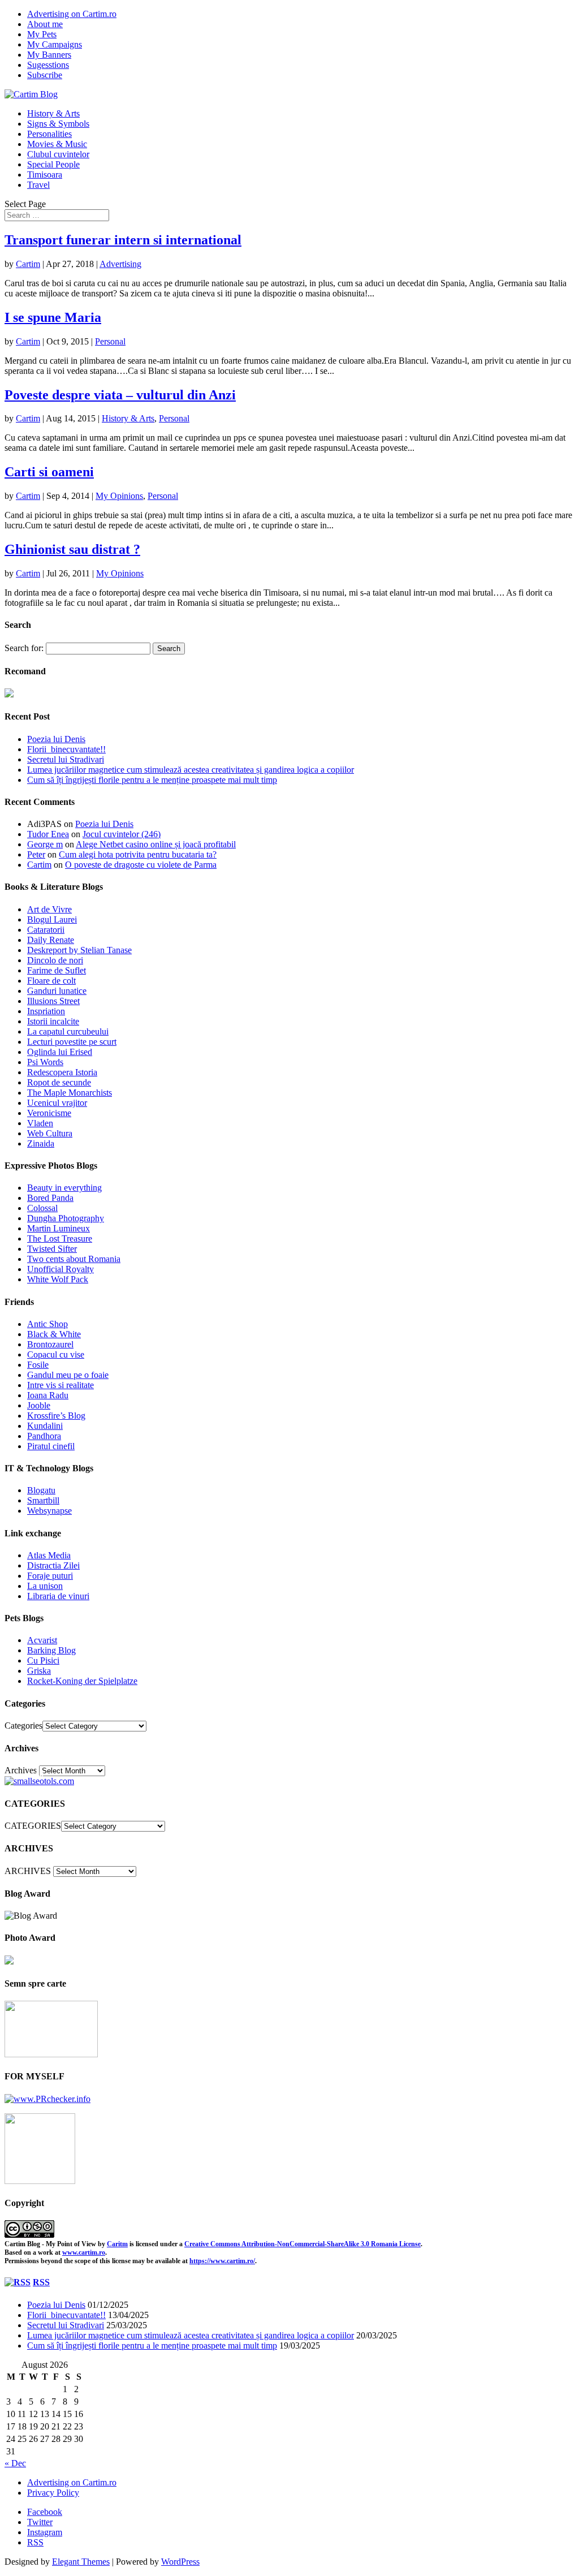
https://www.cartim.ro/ (222, 2261)
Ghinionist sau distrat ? (72, 549)
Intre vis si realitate (61, 1385)
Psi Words (45, 1062)
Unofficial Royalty (61, 1269)
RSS (41, 2282)
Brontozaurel (50, 1344)
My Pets (42, 34)
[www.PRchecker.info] (47, 2099)
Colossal (42, 1208)
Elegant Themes (81, 2562)
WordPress (180, 2562)
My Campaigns (55, 44)
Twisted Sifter (52, 1249)
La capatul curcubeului (68, 1031)
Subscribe (45, 75)
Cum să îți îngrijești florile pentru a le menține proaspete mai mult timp (152, 780)
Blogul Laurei (52, 919)
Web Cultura (50, 1133)
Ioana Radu (48, 1395)
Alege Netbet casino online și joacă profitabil (156, 844)
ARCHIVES (28, 1871)
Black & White (54, 1334)
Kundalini (45, 1426)
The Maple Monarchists (70, 1093)
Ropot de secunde (59, 1082)
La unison (45, 1586)
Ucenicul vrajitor (57, 1103)
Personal (110, 341)
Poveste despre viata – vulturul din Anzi (120, 395)
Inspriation (46, 1011)
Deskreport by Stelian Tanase (79, 950)
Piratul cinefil (51, 1446)
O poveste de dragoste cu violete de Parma (141, 865)
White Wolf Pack (58, 1279)
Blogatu (41, 1490)
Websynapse (49, 1511)
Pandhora (44, 1436)
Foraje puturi (50, 1576)
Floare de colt (51, 981)
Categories (23, 1726)
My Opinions (119, 496)
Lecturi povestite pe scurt (72, 1042)
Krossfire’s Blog (56, 1416)
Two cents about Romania (74, 1259)
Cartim (28, 264)
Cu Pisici (43, 1660)
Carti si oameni (49, 472)
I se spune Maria (53, 317)
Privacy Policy (53, 2493)
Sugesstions (48, 65)
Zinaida (41, 1143)
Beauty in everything (64, 1188)
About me (45, 24)
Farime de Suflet (57, 970)
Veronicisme (49, 1113)
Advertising (120, 264)
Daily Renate (51, 940)
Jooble (39, 1405)
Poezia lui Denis (56, 739)
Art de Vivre (49, 909)
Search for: (24, 648)
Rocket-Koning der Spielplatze (82, 1681)
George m (45, 844)
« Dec (15, 2463)
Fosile (38, 1365)
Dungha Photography (66, 1218)
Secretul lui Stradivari (66, 759)
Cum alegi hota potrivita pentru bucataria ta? (138, 854)
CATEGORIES (33, 1826)
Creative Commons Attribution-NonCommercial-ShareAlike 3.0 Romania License (303, 2244)
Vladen (40, 1123)
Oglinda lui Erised (60, 1052)
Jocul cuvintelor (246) (122, 834)
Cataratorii (46, 930)
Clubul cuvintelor (58, 154)
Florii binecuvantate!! (66, 749)
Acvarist (42, 1640)
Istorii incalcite (53, 1021)
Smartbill (43, 1500)
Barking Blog (51, 1650)
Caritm (117, 2244)
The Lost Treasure (60, 1239)
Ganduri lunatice (57, 991)
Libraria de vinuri (58, 1596)
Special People (53, 164)
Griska (39, 1671)
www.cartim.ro (84, 2252)
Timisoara (45, 175)
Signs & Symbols (58, 124)
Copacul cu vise (56, 1354)
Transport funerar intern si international (123, 240)
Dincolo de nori (55, 960)
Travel (38, 185)
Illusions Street (53, 1001)
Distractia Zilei (53, 1565)
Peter (36, 854)
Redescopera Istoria (62, 1072)
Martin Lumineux (59, 1228)
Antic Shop (47, 1324)
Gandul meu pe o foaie (68, 1375)
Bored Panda (50, 1198)
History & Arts (53, 113)
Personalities (49, 134)
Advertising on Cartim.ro (72, 14)
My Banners (49, 55)
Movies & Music (57, 144)
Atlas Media (49, 1555)
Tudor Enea (48, 834)
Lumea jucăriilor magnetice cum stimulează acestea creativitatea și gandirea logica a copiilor (191, 770)
